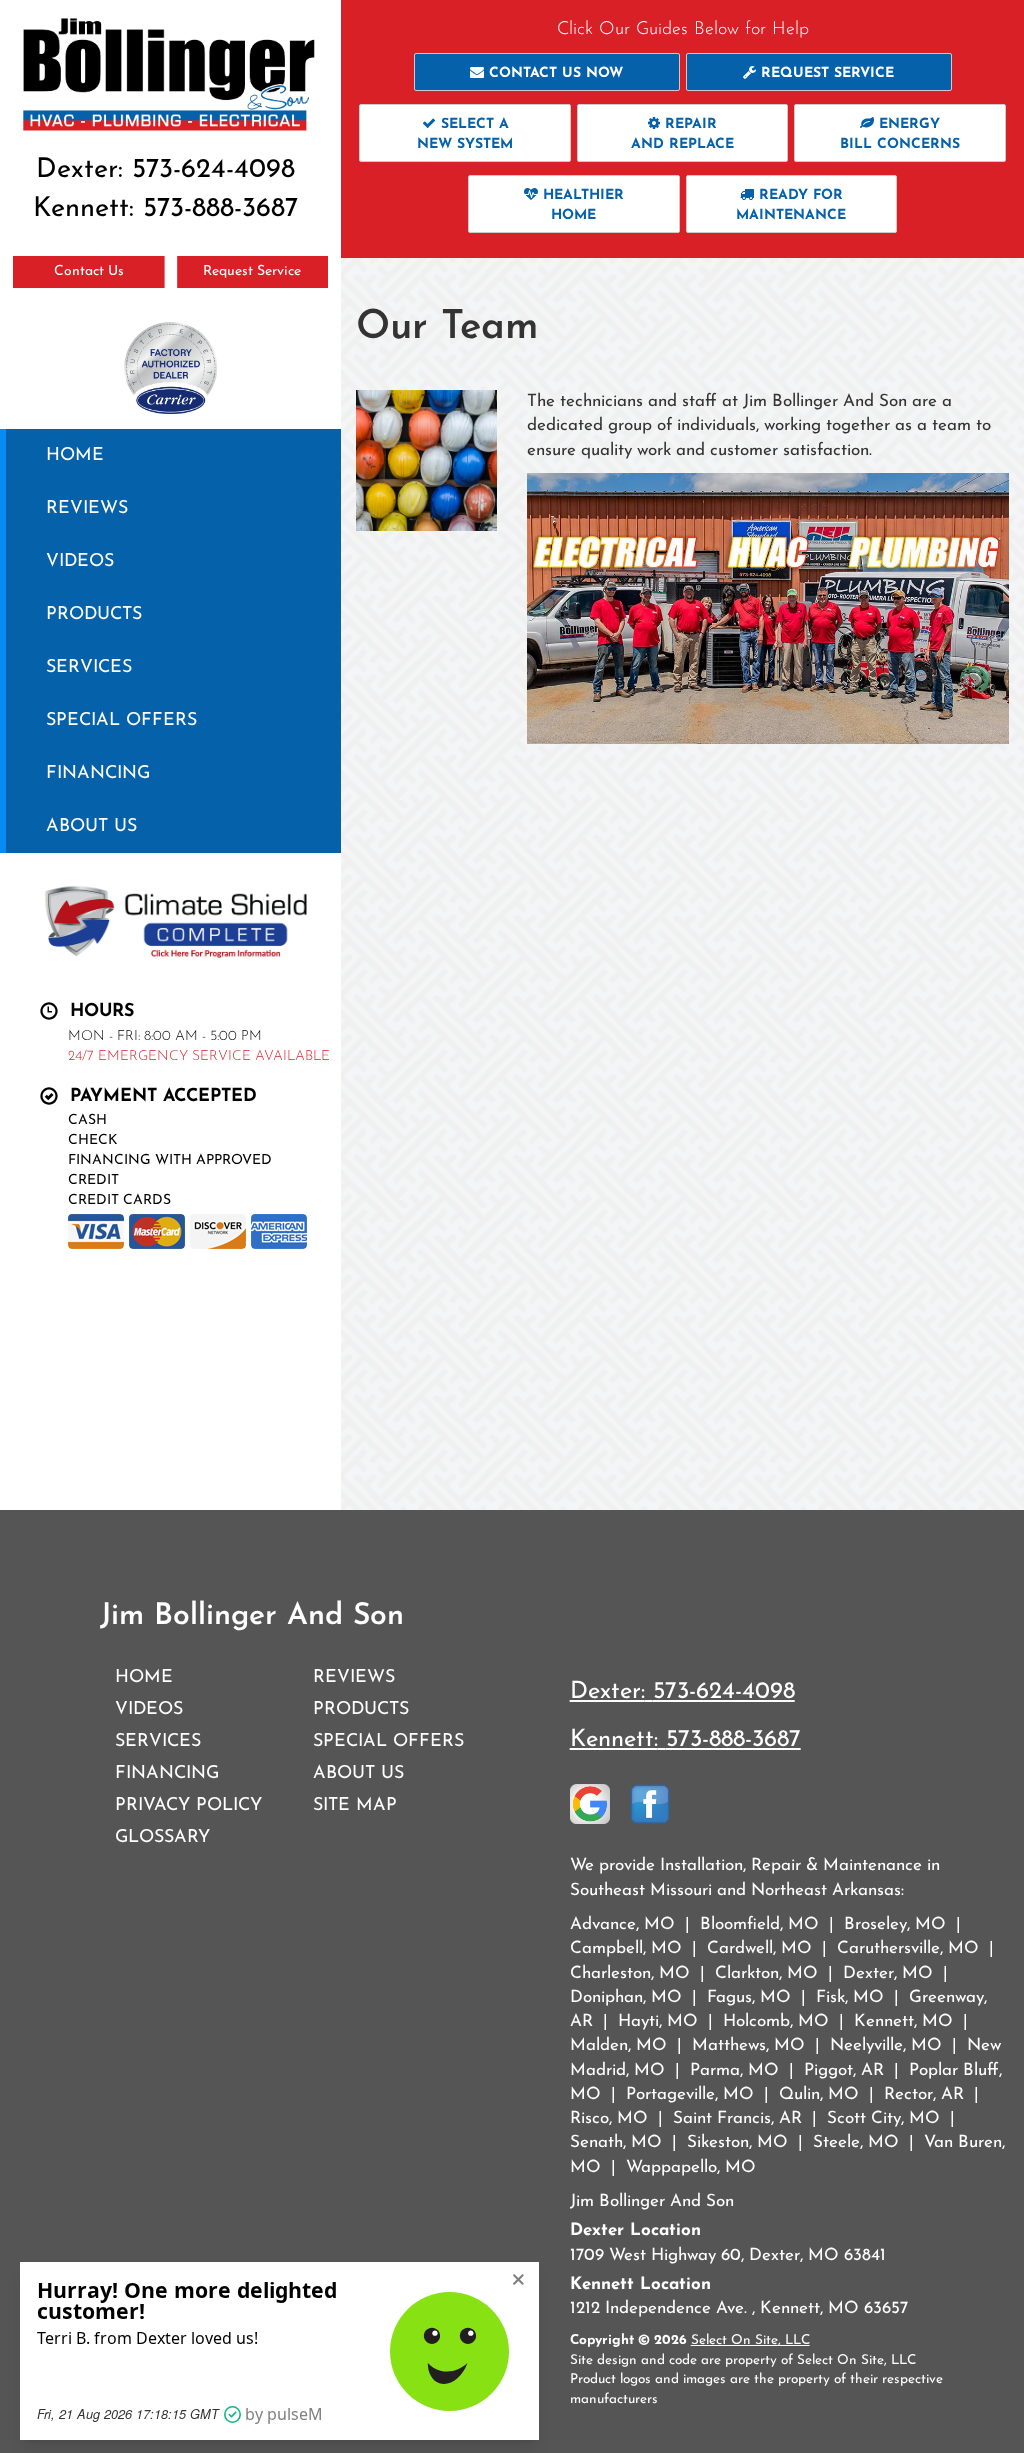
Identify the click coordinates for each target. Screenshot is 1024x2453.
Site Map (355, 1805)
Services (89, 667)
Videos (80, 561)
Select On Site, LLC (750, 2340)
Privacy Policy (188, 1805)
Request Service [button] (252, 271)
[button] (547, 72)
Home (75, 455)
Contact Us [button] (89, 271)
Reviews (87, 508)
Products (94, 614)
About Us (91, 826)
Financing (98, 773)
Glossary (162, 1837)
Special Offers (121, 720)
